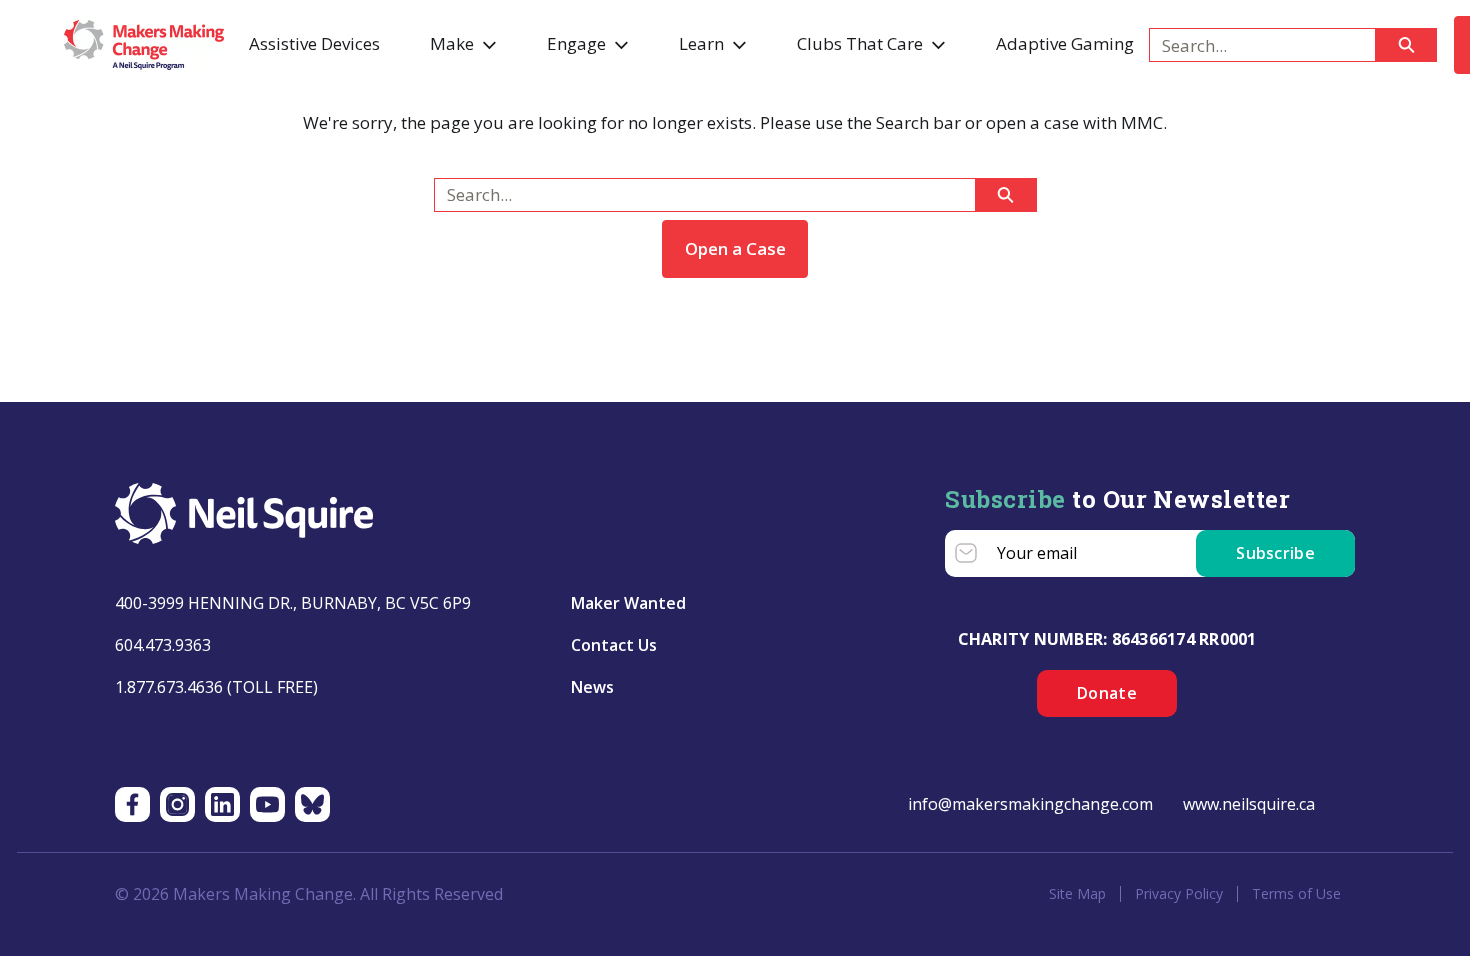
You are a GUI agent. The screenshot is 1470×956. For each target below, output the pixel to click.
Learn (701, 43)
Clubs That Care (860, 43)
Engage (576, 43)
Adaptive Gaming (1065, 43)
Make (452, 43)
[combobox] (1254, 45)
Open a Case (735, 248)
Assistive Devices (314, 43)
